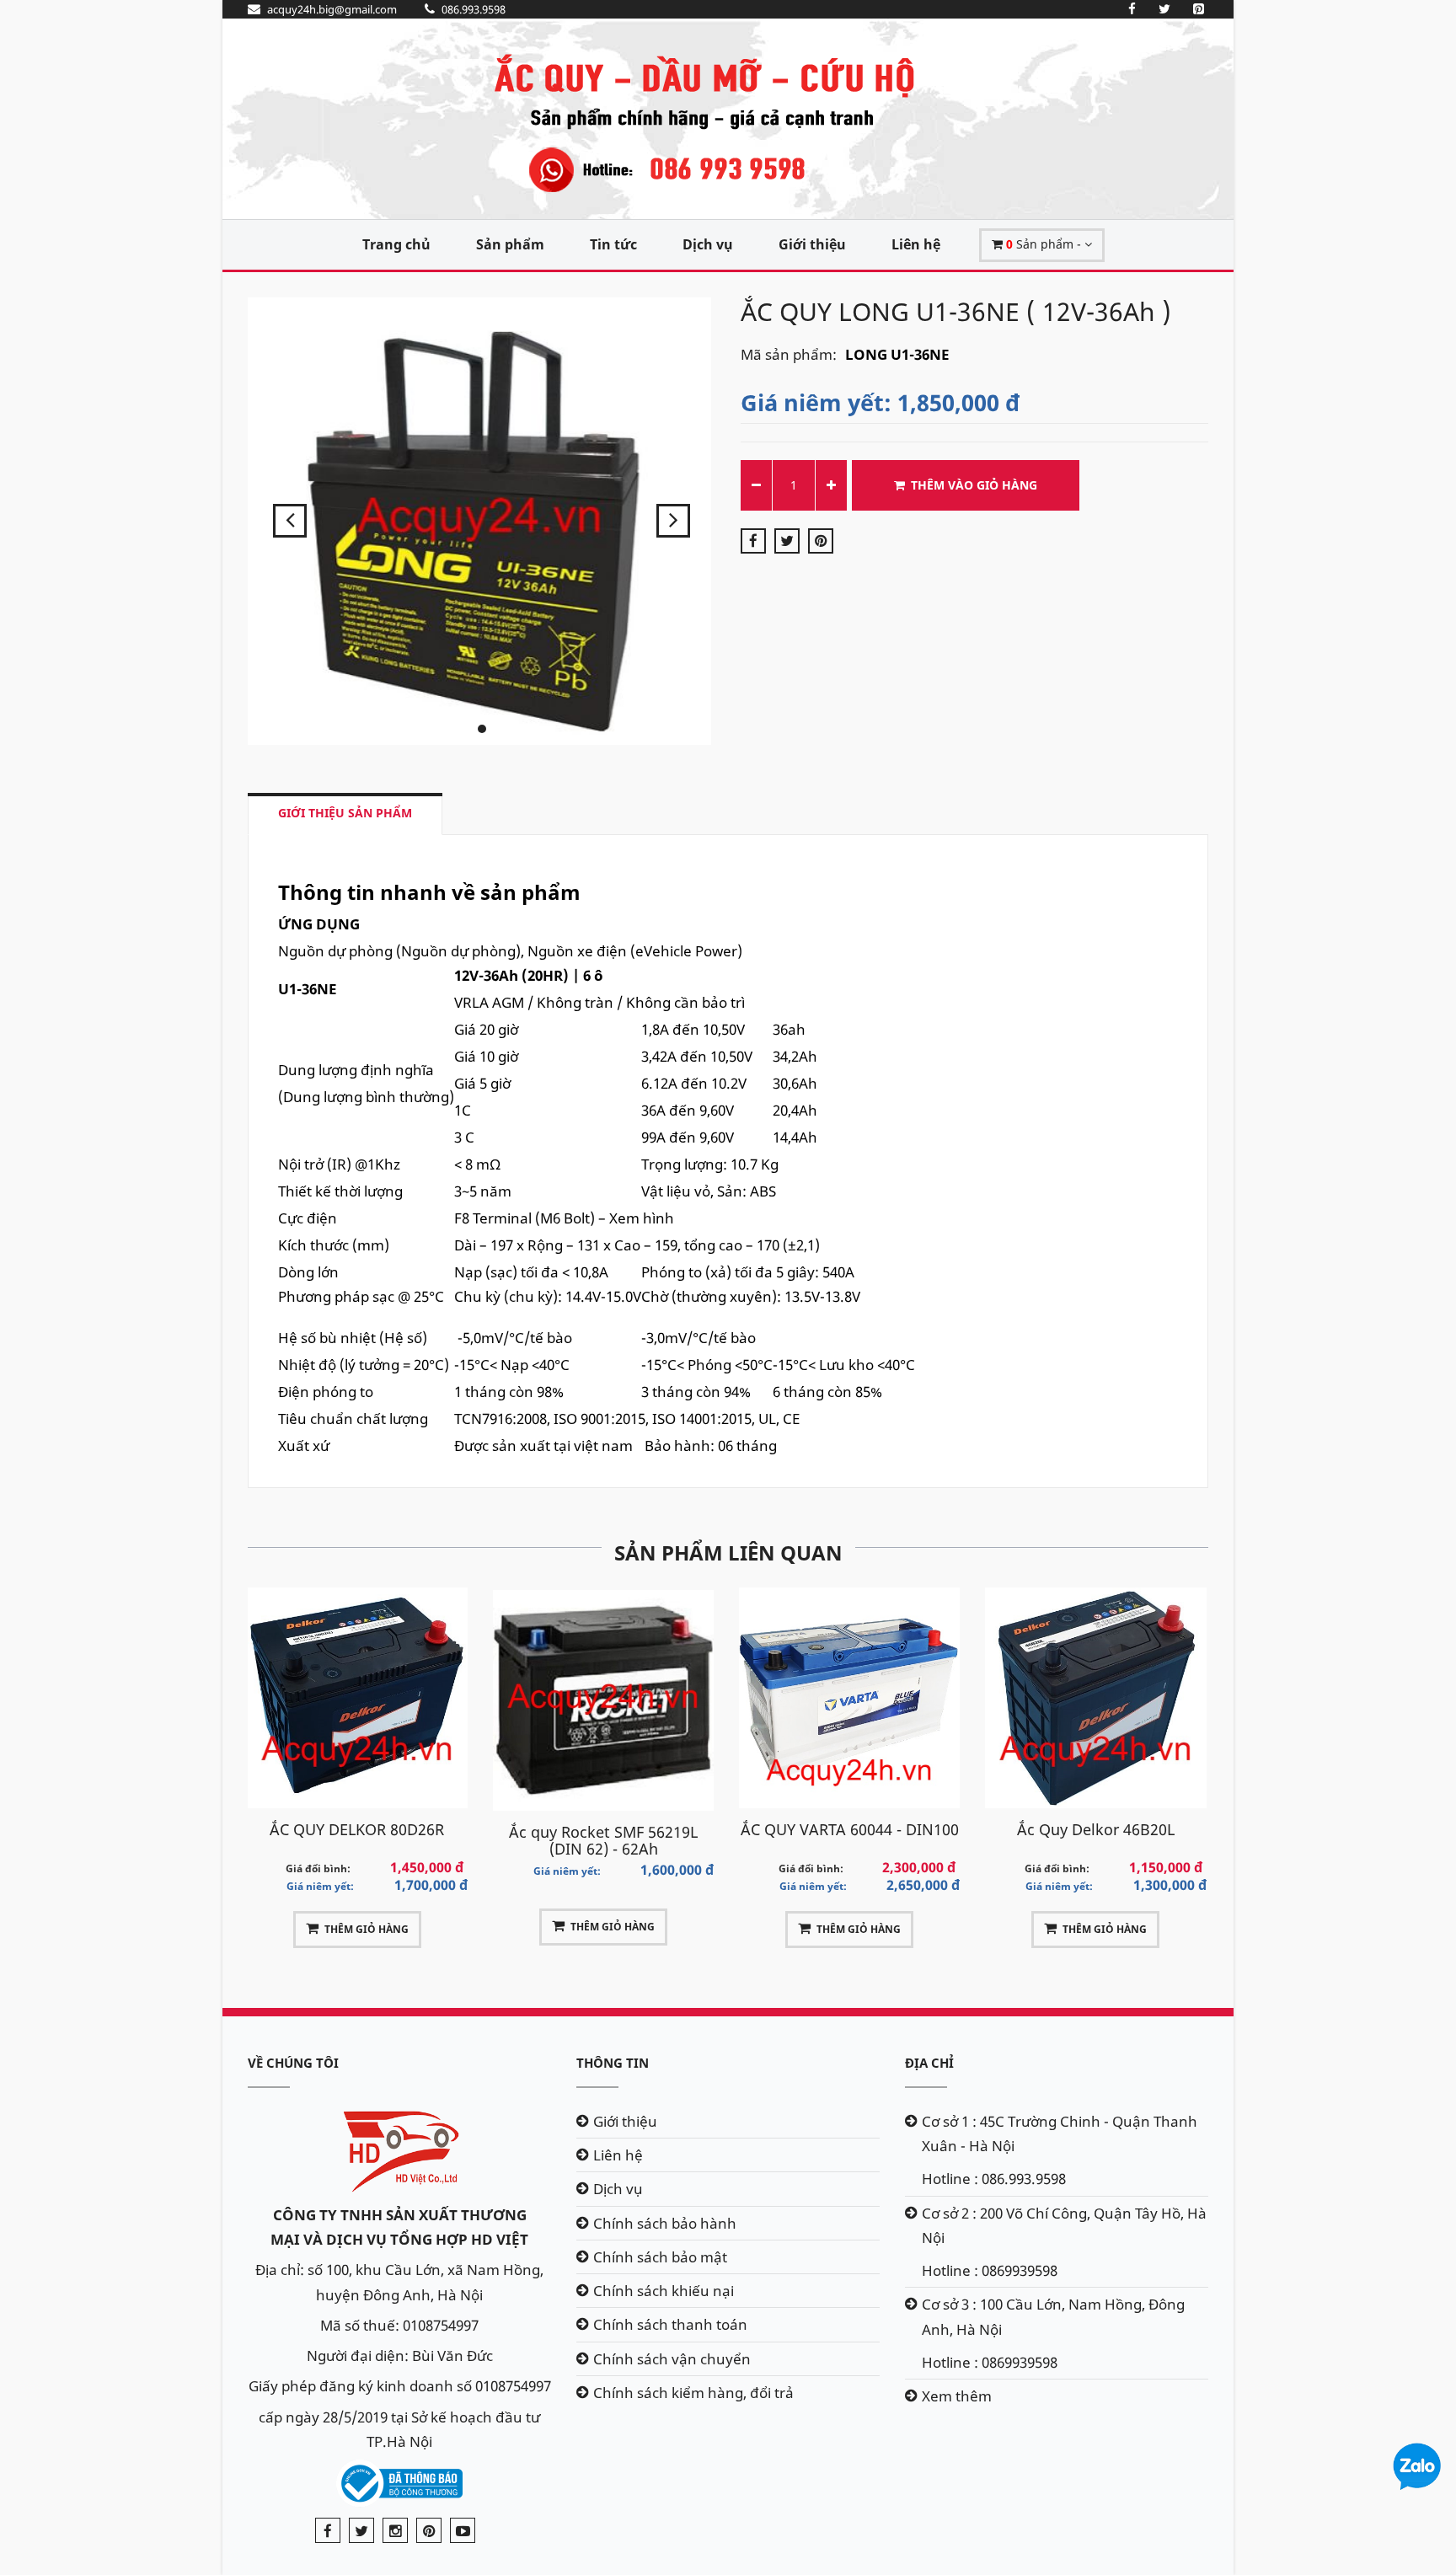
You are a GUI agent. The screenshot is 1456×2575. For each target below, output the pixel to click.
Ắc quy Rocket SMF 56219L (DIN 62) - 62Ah (357, 1840)
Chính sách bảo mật (660, 2257)
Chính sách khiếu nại (664, 2291)
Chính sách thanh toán (670, 2324)
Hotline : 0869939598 (990, 2270)
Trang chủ (396, 244)
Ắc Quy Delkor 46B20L (849, 1829)
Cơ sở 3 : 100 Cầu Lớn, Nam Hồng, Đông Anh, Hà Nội (1053, 2316)
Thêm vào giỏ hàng (974, 485)
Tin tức (613, 244)
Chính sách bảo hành (665, 2223)
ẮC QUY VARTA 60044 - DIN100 (603, 1829)
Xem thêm (957, 2396)
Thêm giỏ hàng (367, 1927)
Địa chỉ (929, 2063)
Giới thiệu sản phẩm (345, 813)
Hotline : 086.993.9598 (994, 2179)
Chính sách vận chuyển (672, 2359)
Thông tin (613, 2063)
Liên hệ (916, 244)
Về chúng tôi (293, 2063)
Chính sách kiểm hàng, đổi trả (693, 2393)
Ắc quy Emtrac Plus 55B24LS (1096, 1832)
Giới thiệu (812, 244)
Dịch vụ (708, 244)
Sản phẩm (510, 244)
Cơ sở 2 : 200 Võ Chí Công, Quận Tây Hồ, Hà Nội (1064, 2225)
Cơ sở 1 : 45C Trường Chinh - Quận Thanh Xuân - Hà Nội (1060, 2133)
